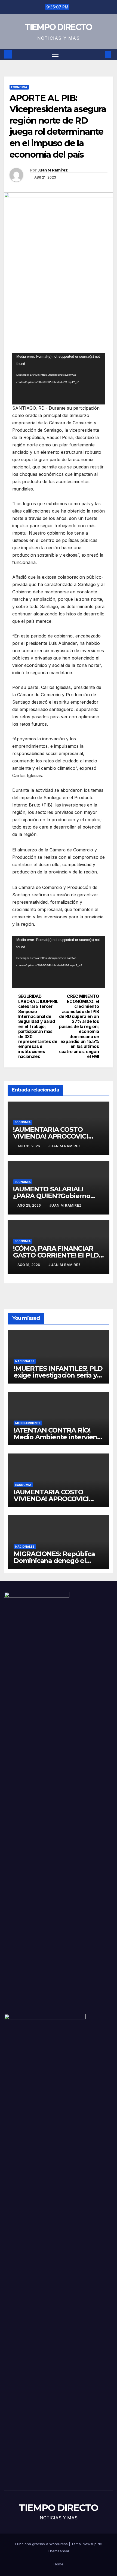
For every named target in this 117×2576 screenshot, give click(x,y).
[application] (59, 379)
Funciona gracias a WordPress (42, 2544)
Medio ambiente (28, 1423)
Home (59, 2564)
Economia (19, 87)
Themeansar (59, 2551)
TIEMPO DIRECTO (58, 27)
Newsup (90, 2544)
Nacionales (25, 1361)
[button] (100, 54)
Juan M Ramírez (53, 170)
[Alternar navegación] (56, 55)
